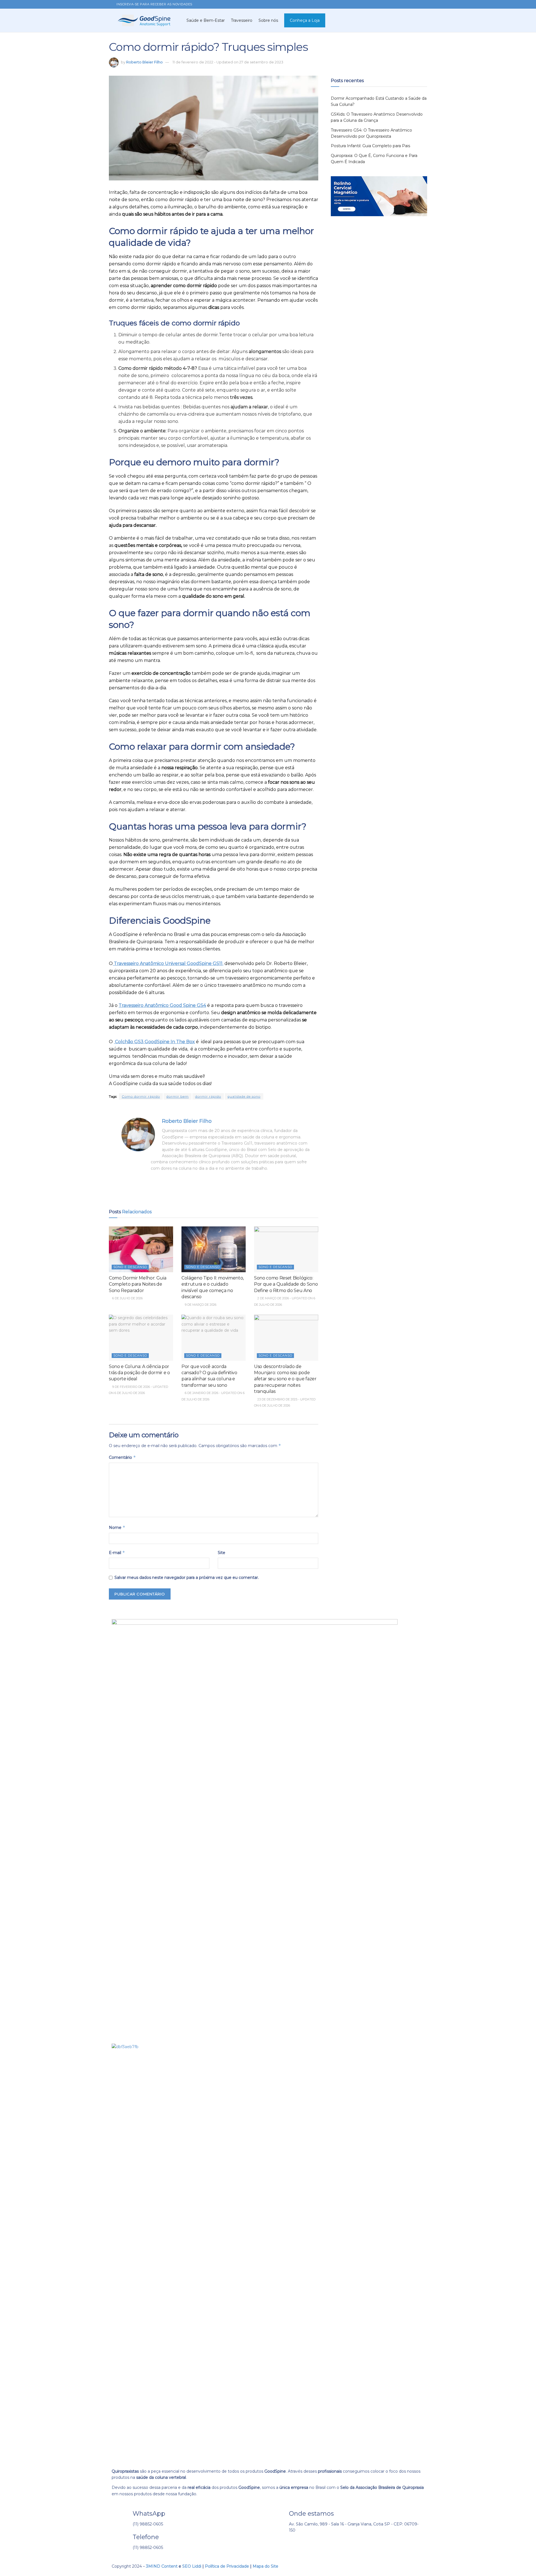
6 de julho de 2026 (127, 1298)
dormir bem (178, 1096)
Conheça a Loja (305, 20)
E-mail (117, 1552)
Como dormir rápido (141, 1096)
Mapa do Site (265, 2566)
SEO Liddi (192, 2566)
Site (222, 1553)
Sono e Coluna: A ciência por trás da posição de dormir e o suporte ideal (139, 1373)
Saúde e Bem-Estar (206, 20)
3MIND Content (162, 2566)
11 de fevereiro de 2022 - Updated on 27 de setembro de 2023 (228, 62)
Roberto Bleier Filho (144, 62)
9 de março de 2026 (200, 1305)
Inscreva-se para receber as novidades (154, 4)
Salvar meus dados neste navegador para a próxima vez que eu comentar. (187, 1577)
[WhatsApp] (121, 2516)
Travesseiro (242, 20)
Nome (117, 1527)
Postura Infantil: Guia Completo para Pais (370, 146)
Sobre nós (268, 20)
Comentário (122, 1457)
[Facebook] (278, 2546)
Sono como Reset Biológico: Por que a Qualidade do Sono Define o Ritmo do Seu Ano (286, 1284)
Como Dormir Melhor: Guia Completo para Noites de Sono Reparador (137, 1284)
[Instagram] (293, 2546)
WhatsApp (149, 2513)
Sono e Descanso (130, 1267)
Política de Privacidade (227, 2566)
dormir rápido (208, 1096)
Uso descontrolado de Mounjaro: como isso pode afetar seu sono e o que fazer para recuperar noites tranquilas (285, 1379)
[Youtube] (308, 2546)
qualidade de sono (244, 1096)
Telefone (146, 2537)
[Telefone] (121, 2540)
